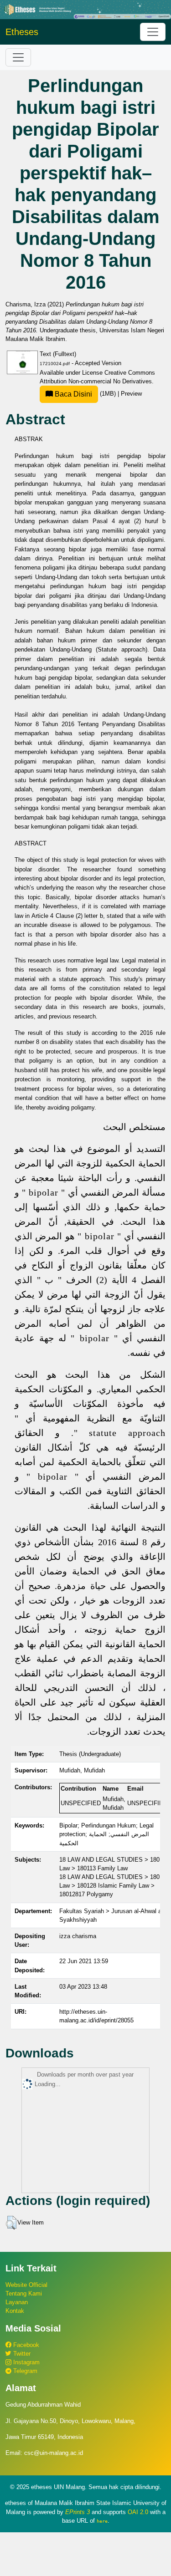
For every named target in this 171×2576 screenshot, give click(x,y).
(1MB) (85, 394)
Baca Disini (73, 394)
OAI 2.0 (138, 2512)
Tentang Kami (24, 2293)
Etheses (22, 32)
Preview (131, 394)
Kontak (15, 2311)
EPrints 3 (78, 2512)
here (102, 2521)
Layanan (17, 2302)
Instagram (26, 2362)
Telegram (24, 2371)
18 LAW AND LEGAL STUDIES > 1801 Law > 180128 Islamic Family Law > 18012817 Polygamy (111, 1886)
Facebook (25, 2345)
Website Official (26, 2285)
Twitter (21, 2354)
